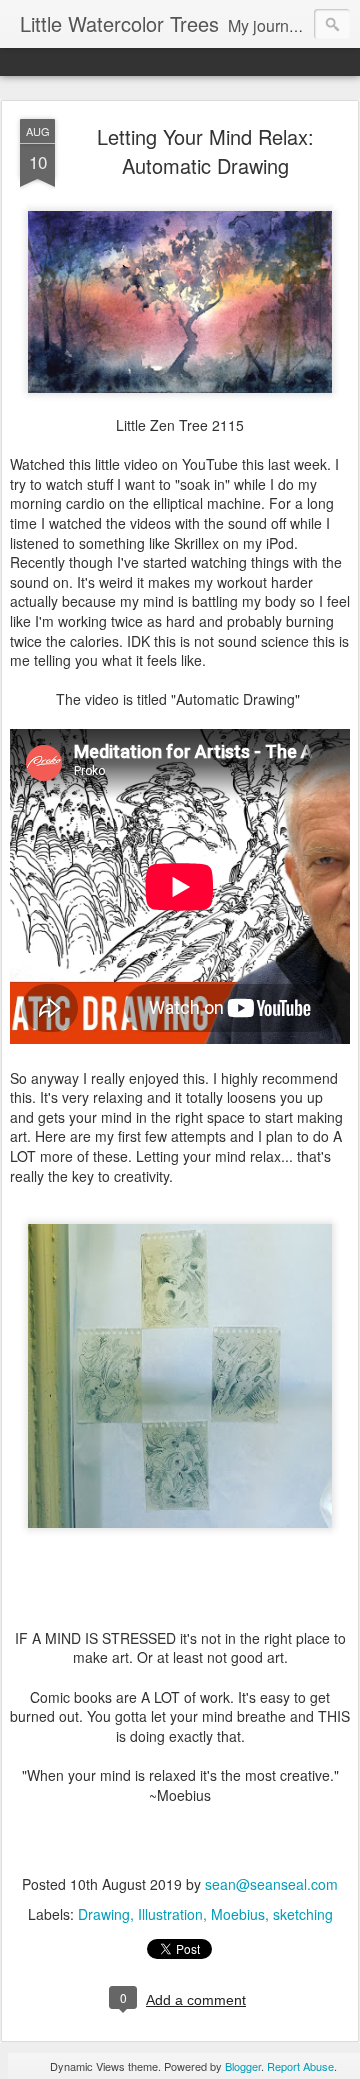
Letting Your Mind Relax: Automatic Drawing (205, 151)
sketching (303, 1914)
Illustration (170, 1914)
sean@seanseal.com (271, 1884)
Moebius (238, 1914)
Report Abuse (300, 2066)
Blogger (243, 2066)
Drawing (104, 1914)
